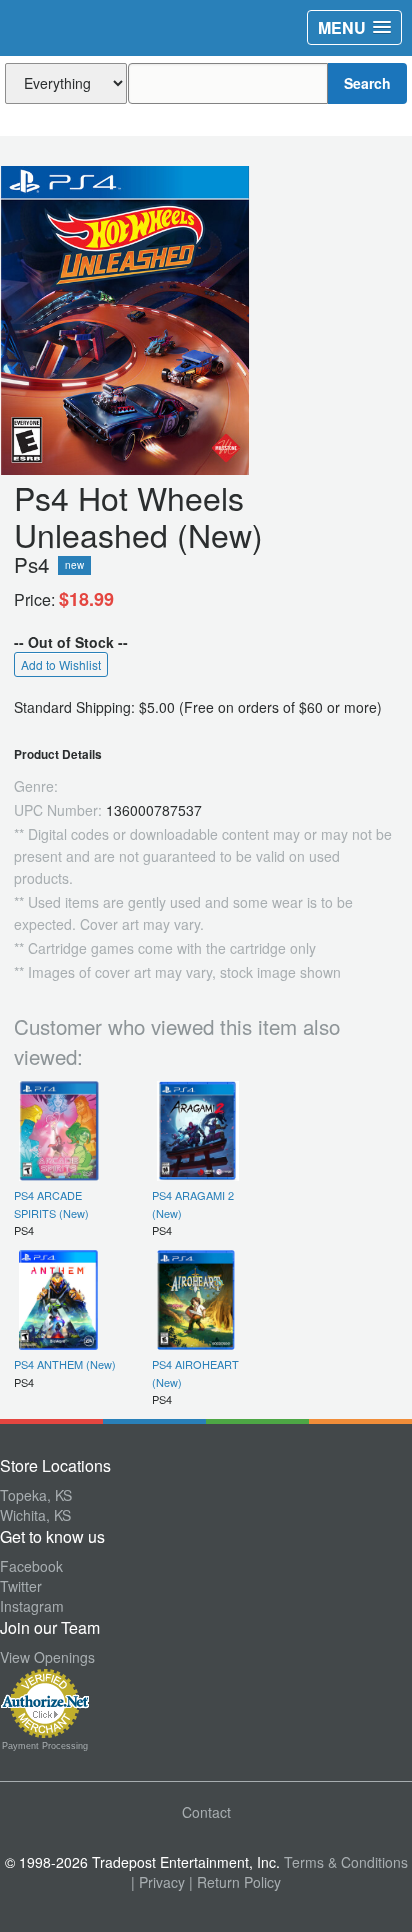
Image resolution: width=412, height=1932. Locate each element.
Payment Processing (45, 1746)
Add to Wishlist (61, 664)
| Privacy (158, 1882)
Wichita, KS (35, 1515)
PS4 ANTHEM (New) (65, 1364)
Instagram (32, 1606)
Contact (206, 1812)
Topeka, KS (36, 1495)
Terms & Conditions (346, 1862)
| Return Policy (235, 1882)
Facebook (31, 1566)
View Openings (47, 1657)
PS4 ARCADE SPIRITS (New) (51, 1203)
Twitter (21, 1586)
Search (367, 83)
